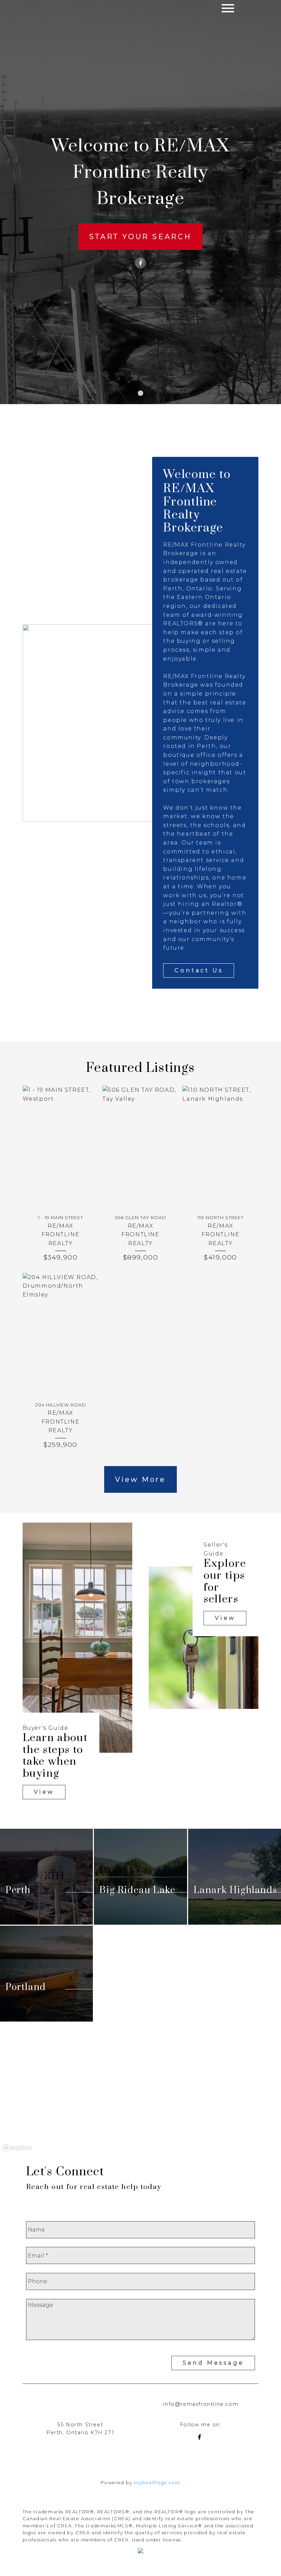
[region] (140, 2098)
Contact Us (199, 970)
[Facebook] (140, 263)
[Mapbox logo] (17, 2148)
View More (140, 1479)
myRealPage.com (157, 2483)
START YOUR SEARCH (140, 237)
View (44, 1792)
